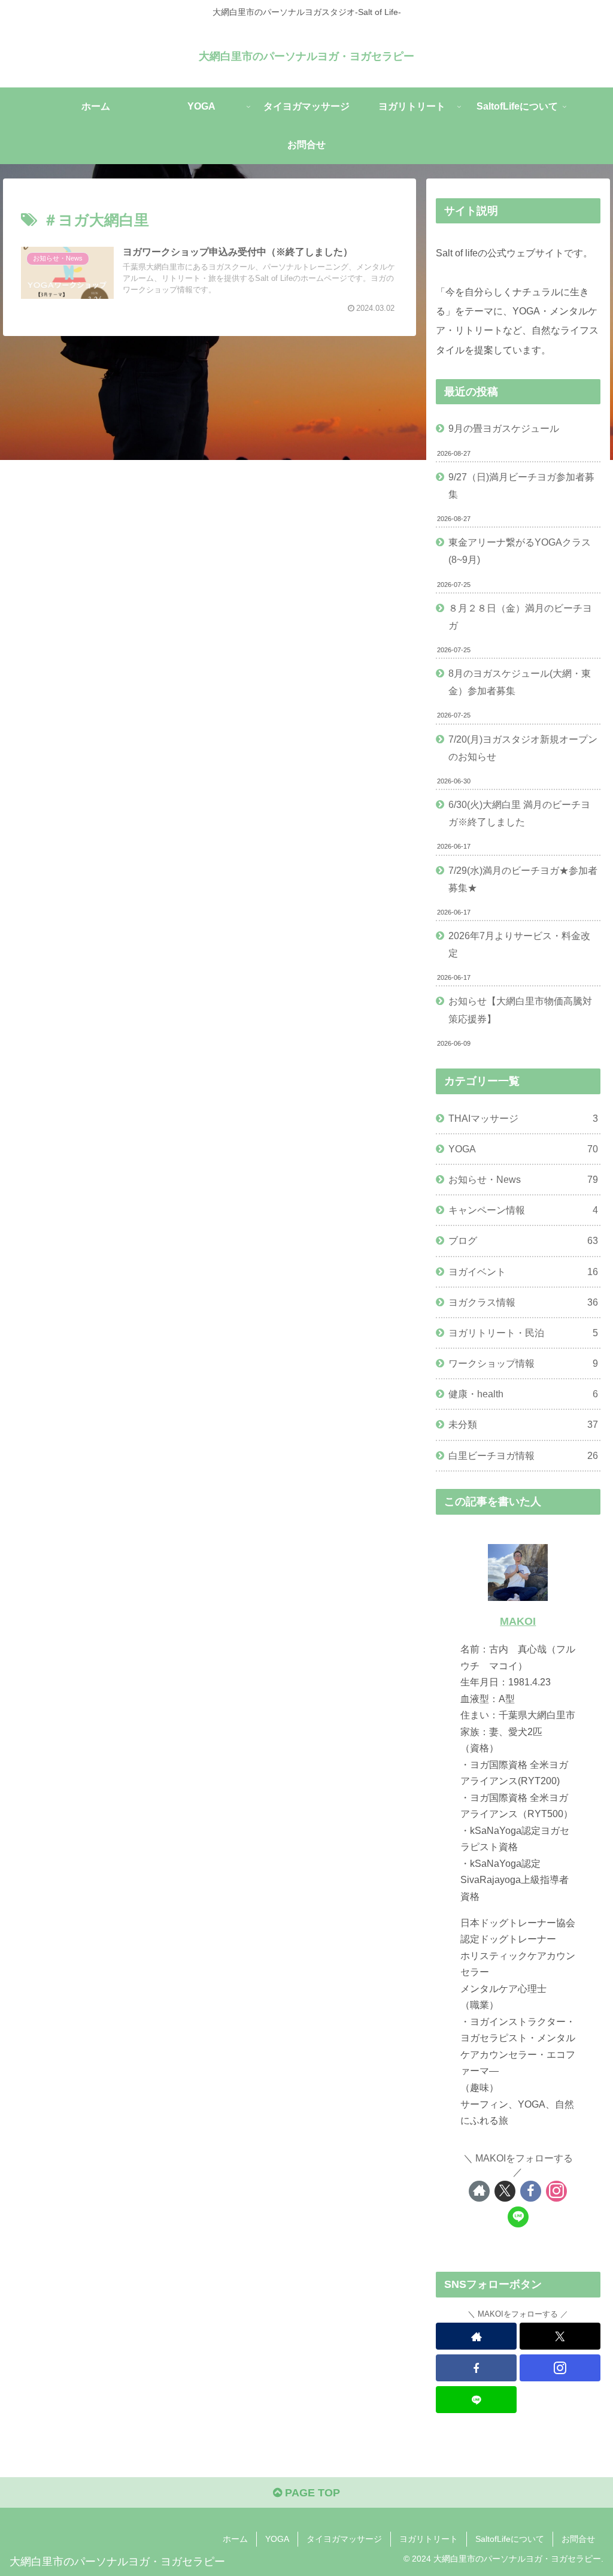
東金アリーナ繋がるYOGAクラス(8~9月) (520, 551)
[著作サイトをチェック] (479, 2191)
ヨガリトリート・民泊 (523, 1333)
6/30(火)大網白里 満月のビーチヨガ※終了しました (519, 813)
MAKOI (518, 1621)
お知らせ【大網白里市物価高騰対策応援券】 (520, 1009)
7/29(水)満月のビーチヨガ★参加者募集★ (523, 879)
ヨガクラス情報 (523, 1302)
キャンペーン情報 (523, 1210)
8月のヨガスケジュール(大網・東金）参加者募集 (520, 682)
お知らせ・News (523, 1179)
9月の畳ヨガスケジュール (504, 428)
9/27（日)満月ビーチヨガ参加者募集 (521, 485)
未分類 (523, 1424)
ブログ (523, 1240)
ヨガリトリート (429, 2539)
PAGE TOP (311, 2493)
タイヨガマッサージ (344, 2539)
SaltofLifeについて (510, 2539)
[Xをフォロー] (505, 2191)
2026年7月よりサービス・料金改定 (519, 944)
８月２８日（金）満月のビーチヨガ (520, 617)
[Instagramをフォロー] (556, 2191)
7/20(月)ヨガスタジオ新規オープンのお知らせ (523, 748)
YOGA (523, 1149)
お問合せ (578, 2539)
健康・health (523, 1394)
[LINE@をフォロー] (518, 2217)
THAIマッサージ (523, 1118)
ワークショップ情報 (523, 1363)
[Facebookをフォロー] (531, 2191)
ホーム (235, 2539)
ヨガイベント (523, 1272)
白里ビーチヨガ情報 (523, 1455)
